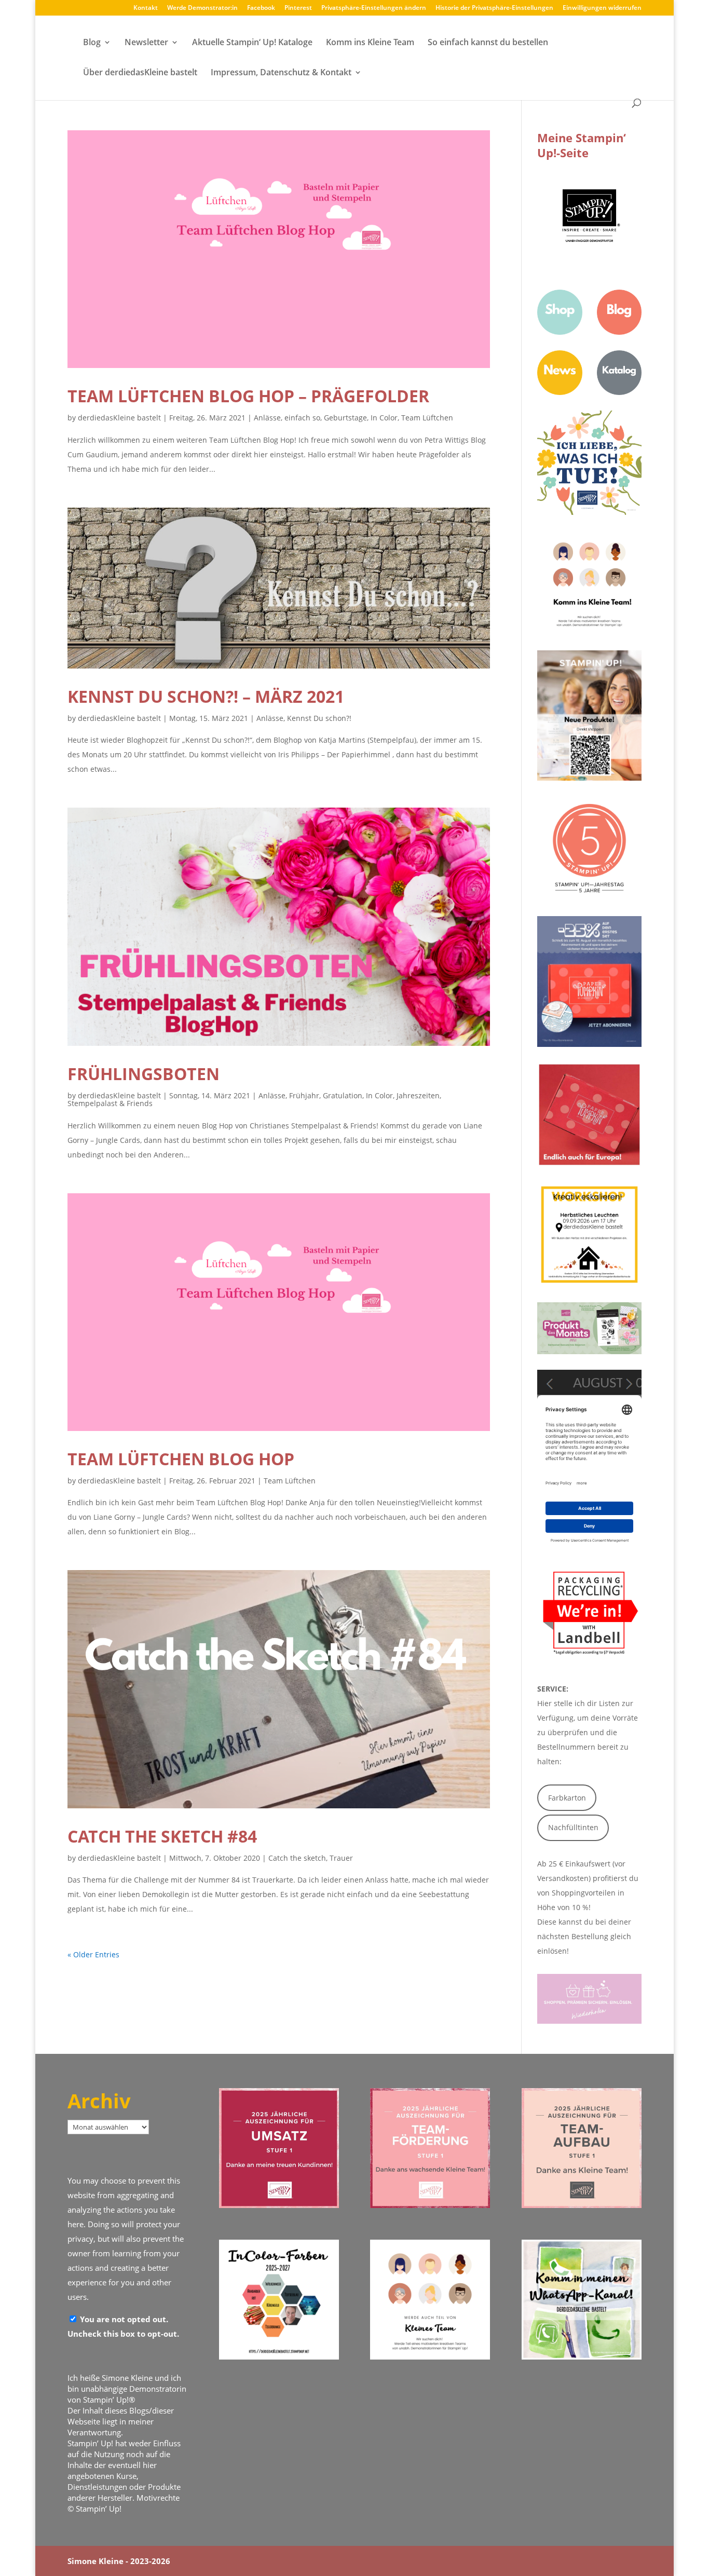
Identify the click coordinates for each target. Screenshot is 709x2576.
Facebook (261, 8)
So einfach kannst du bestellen (488, 43)
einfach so (302, 418)
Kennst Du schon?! (319, 718)
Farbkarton (567, 1798)
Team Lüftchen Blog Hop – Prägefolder (248, 396)
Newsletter (146, 43)
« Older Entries (93, 1954)
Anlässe (267, 418)
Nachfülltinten (573, 1827)
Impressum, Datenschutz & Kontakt (281, 73)
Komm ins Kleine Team (370, 43)
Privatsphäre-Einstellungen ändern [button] (374, 8)
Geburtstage (345, 418)
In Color (384, 418)
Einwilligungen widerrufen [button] (602, 8)
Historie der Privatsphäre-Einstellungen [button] (494, 8)
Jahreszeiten (418, 1095)
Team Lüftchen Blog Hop (181, 1459)
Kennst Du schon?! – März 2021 (206, 696)
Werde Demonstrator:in (202, 8)
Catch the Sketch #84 (162, 1836)
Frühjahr (304, 1095)
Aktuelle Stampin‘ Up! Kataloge (252, 43)
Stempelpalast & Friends (110, 1103)
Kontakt (146, 8)
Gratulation (343, 1095)
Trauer (341, 1858)
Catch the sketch (297, 1858)
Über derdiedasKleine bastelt (140, 73)
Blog (92, 43)
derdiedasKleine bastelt (119, 418)
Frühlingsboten (144, 1074)
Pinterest (298, 8)
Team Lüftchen (427, 418)
